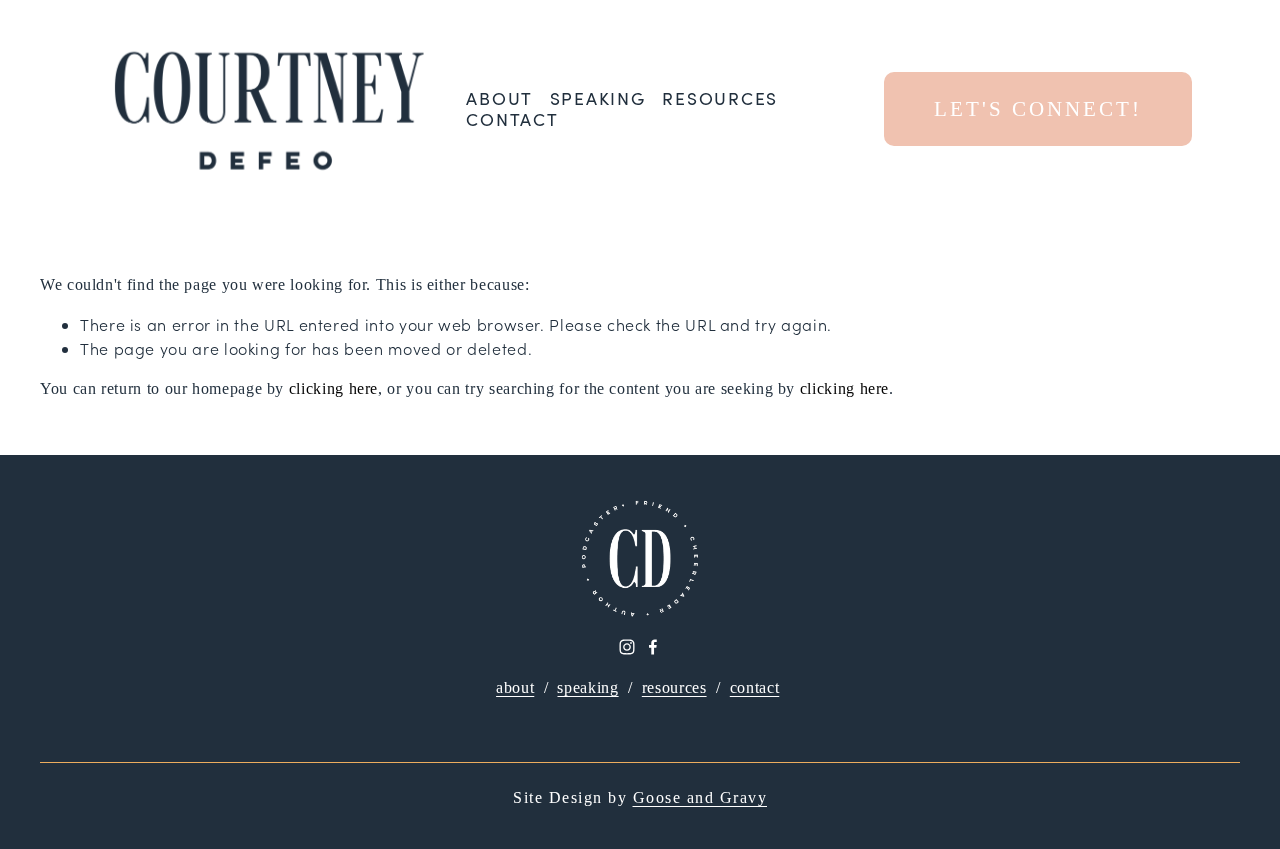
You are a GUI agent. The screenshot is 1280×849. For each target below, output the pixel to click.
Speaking (598, 98)
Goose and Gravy (700, 797)
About (499, 98)
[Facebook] (653, 647)
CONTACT (512, 119)
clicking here (333, 388)
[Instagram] (627, 647)
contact (754, 687)
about (515, 687)
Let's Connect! (1038, 108)
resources (674, 687)
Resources (720, 98)
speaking (587, 687)
